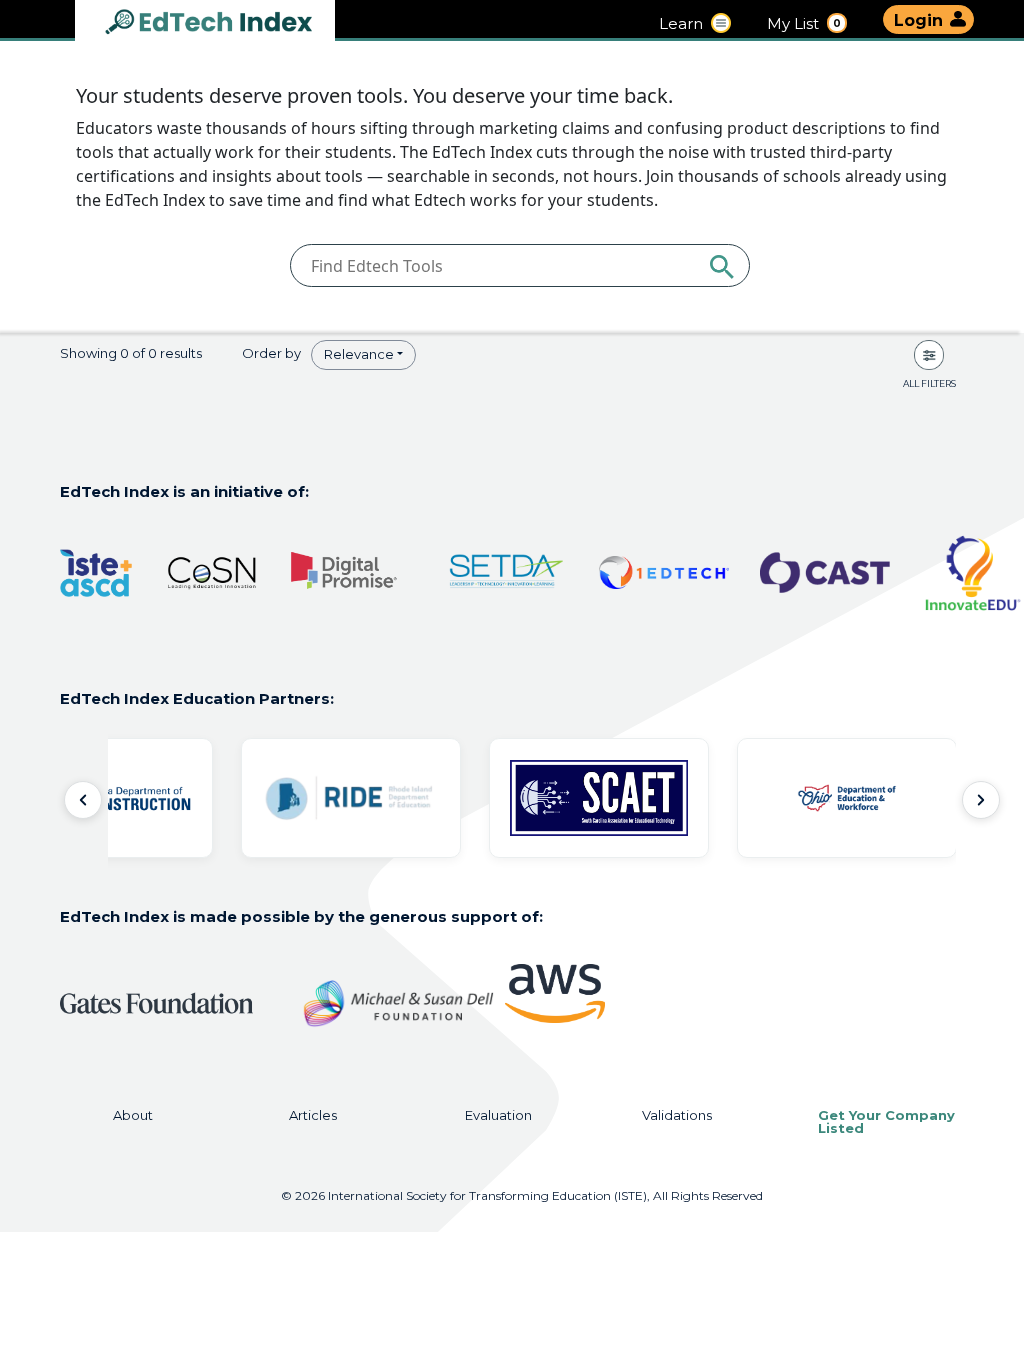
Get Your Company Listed (886, 1122)
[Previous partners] (83, 800)
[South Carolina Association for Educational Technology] (599, 798)
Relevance (359, 354)
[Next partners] (981, 800)
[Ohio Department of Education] (847, 798)
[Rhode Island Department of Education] (351, 798)
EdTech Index (225, 23)
